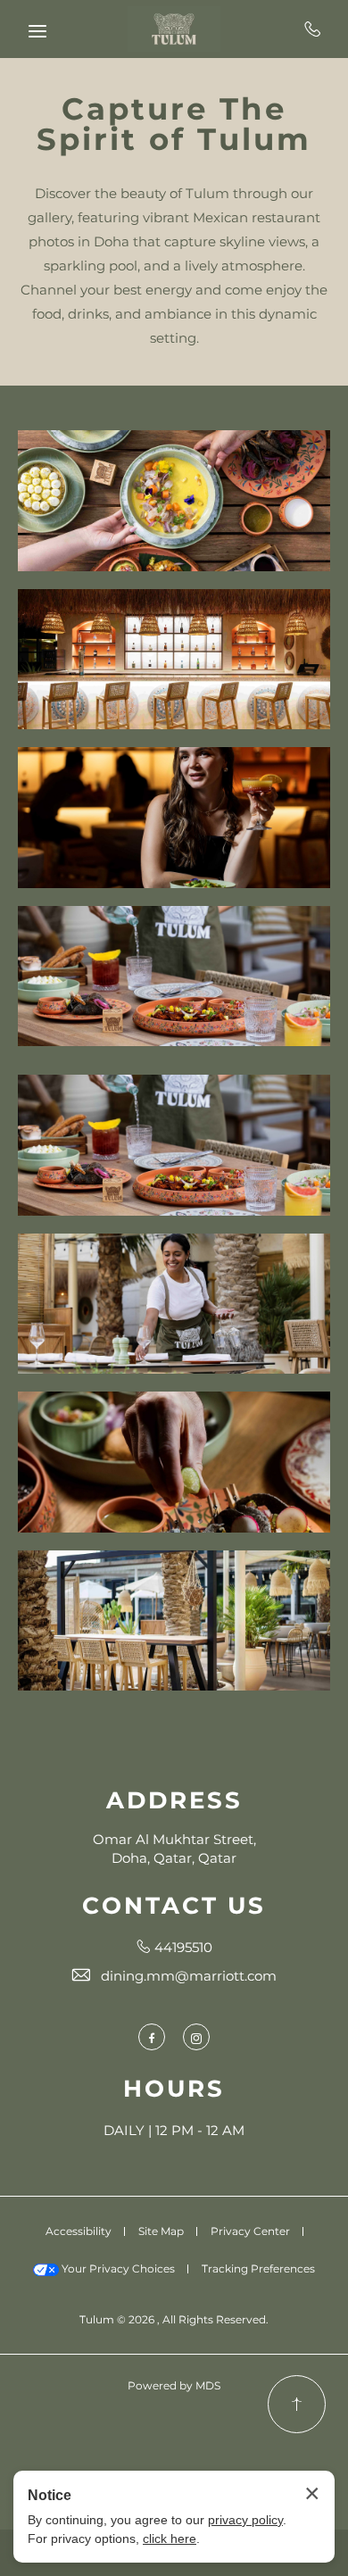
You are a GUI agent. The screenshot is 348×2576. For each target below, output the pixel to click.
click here (170, 2539)
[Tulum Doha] (174, 29)
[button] (174, 501)
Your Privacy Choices (117, 2269)
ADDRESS (174, 1800)
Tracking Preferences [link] (258, 2269)
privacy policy (245, 2520)
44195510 (313, 29)
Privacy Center (250, 2231)
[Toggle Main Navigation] (37, 31)
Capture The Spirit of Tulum (174, 124)
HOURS (174, 2089)
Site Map (161, 2231)
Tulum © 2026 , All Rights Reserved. (174, 2319)
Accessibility (79, 2231)
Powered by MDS (174, 2385)
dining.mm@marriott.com (189, 1976)
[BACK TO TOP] (297, 2404)
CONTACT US (174, 1906)
